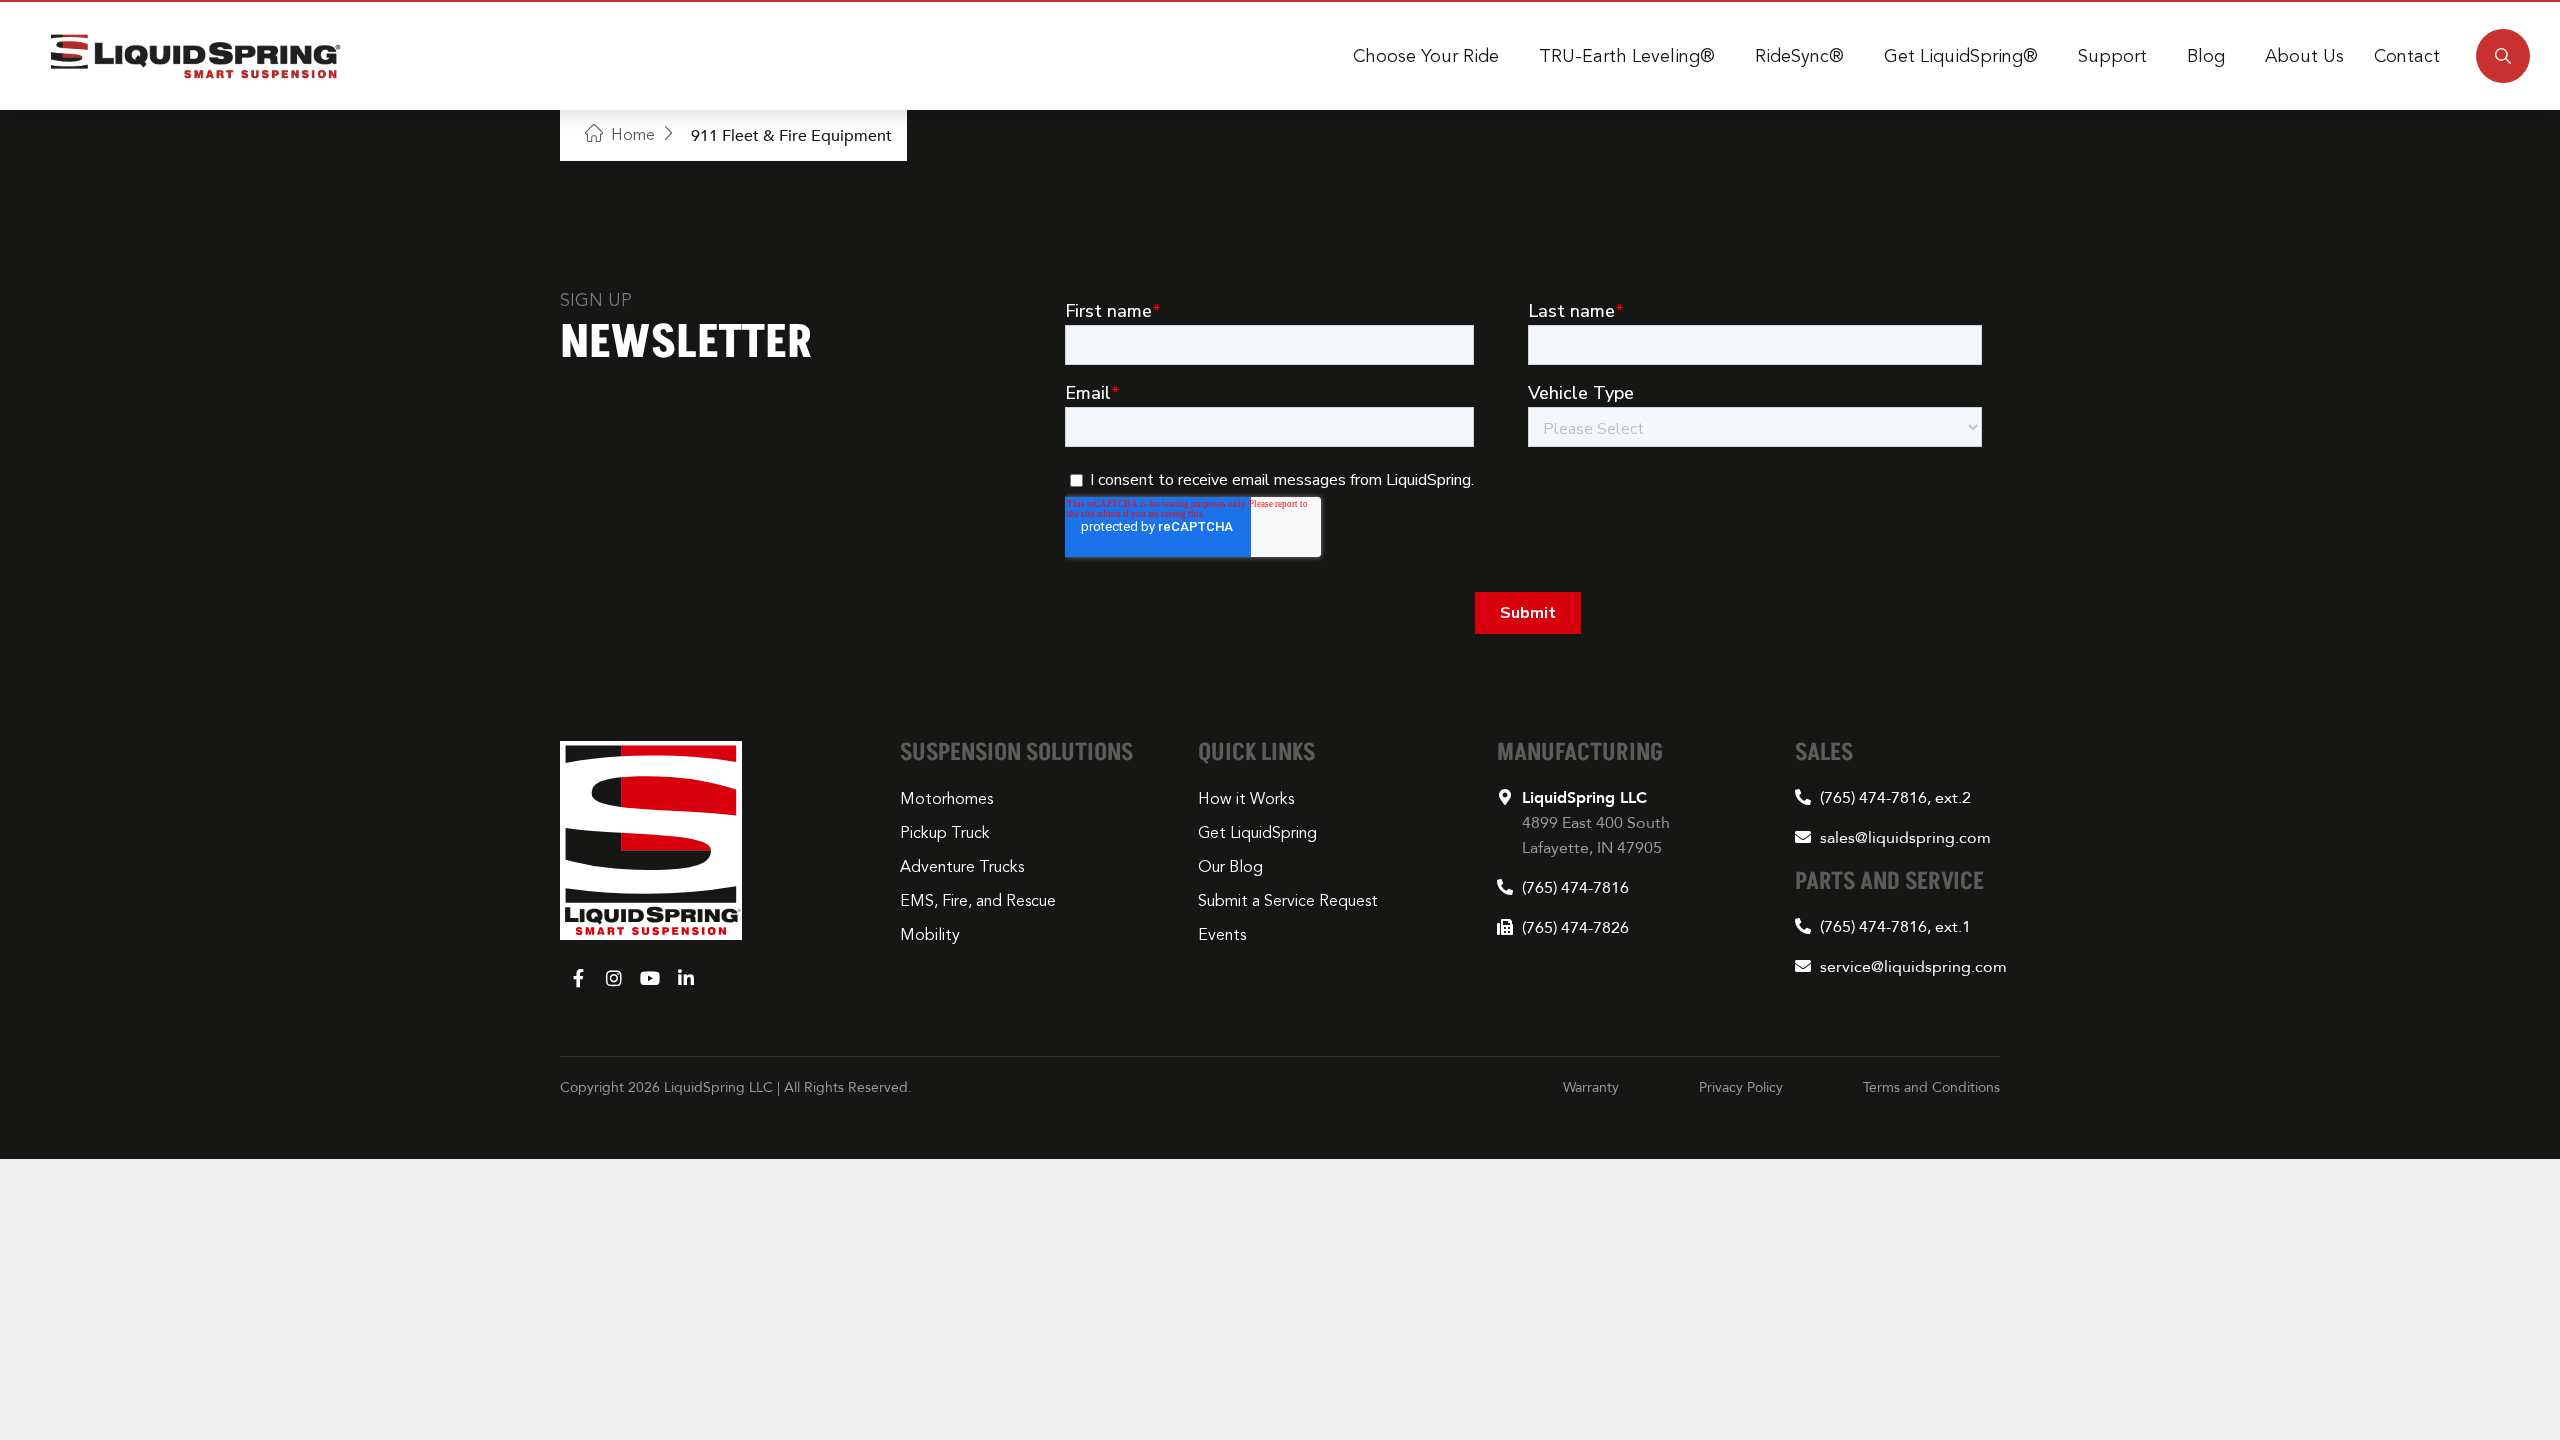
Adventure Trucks (962, 867)
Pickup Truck (945, 833)
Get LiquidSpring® (1961, 56)
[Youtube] (650, 978)
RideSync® (1799, 56)
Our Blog (1230, 867)
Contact (2407, 56)
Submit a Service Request (1288, 901)
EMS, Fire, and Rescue (978, 901)
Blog (2206, 56)
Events (1222, 935)
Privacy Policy (1741, 1087)
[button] (2503, 56)
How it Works (1246, 799)
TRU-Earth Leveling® (1627, 56)
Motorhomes (946, 799)
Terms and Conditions (1931, 1087)
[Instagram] (614, 978)
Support (2112, 56)
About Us (2304, 56)
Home (633, 135)
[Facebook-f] (578, 978)
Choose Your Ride (1426, 56)
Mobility (930, 935)
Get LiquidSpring (1257, 833)
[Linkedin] (686, 978)
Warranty (1591, 1087)
